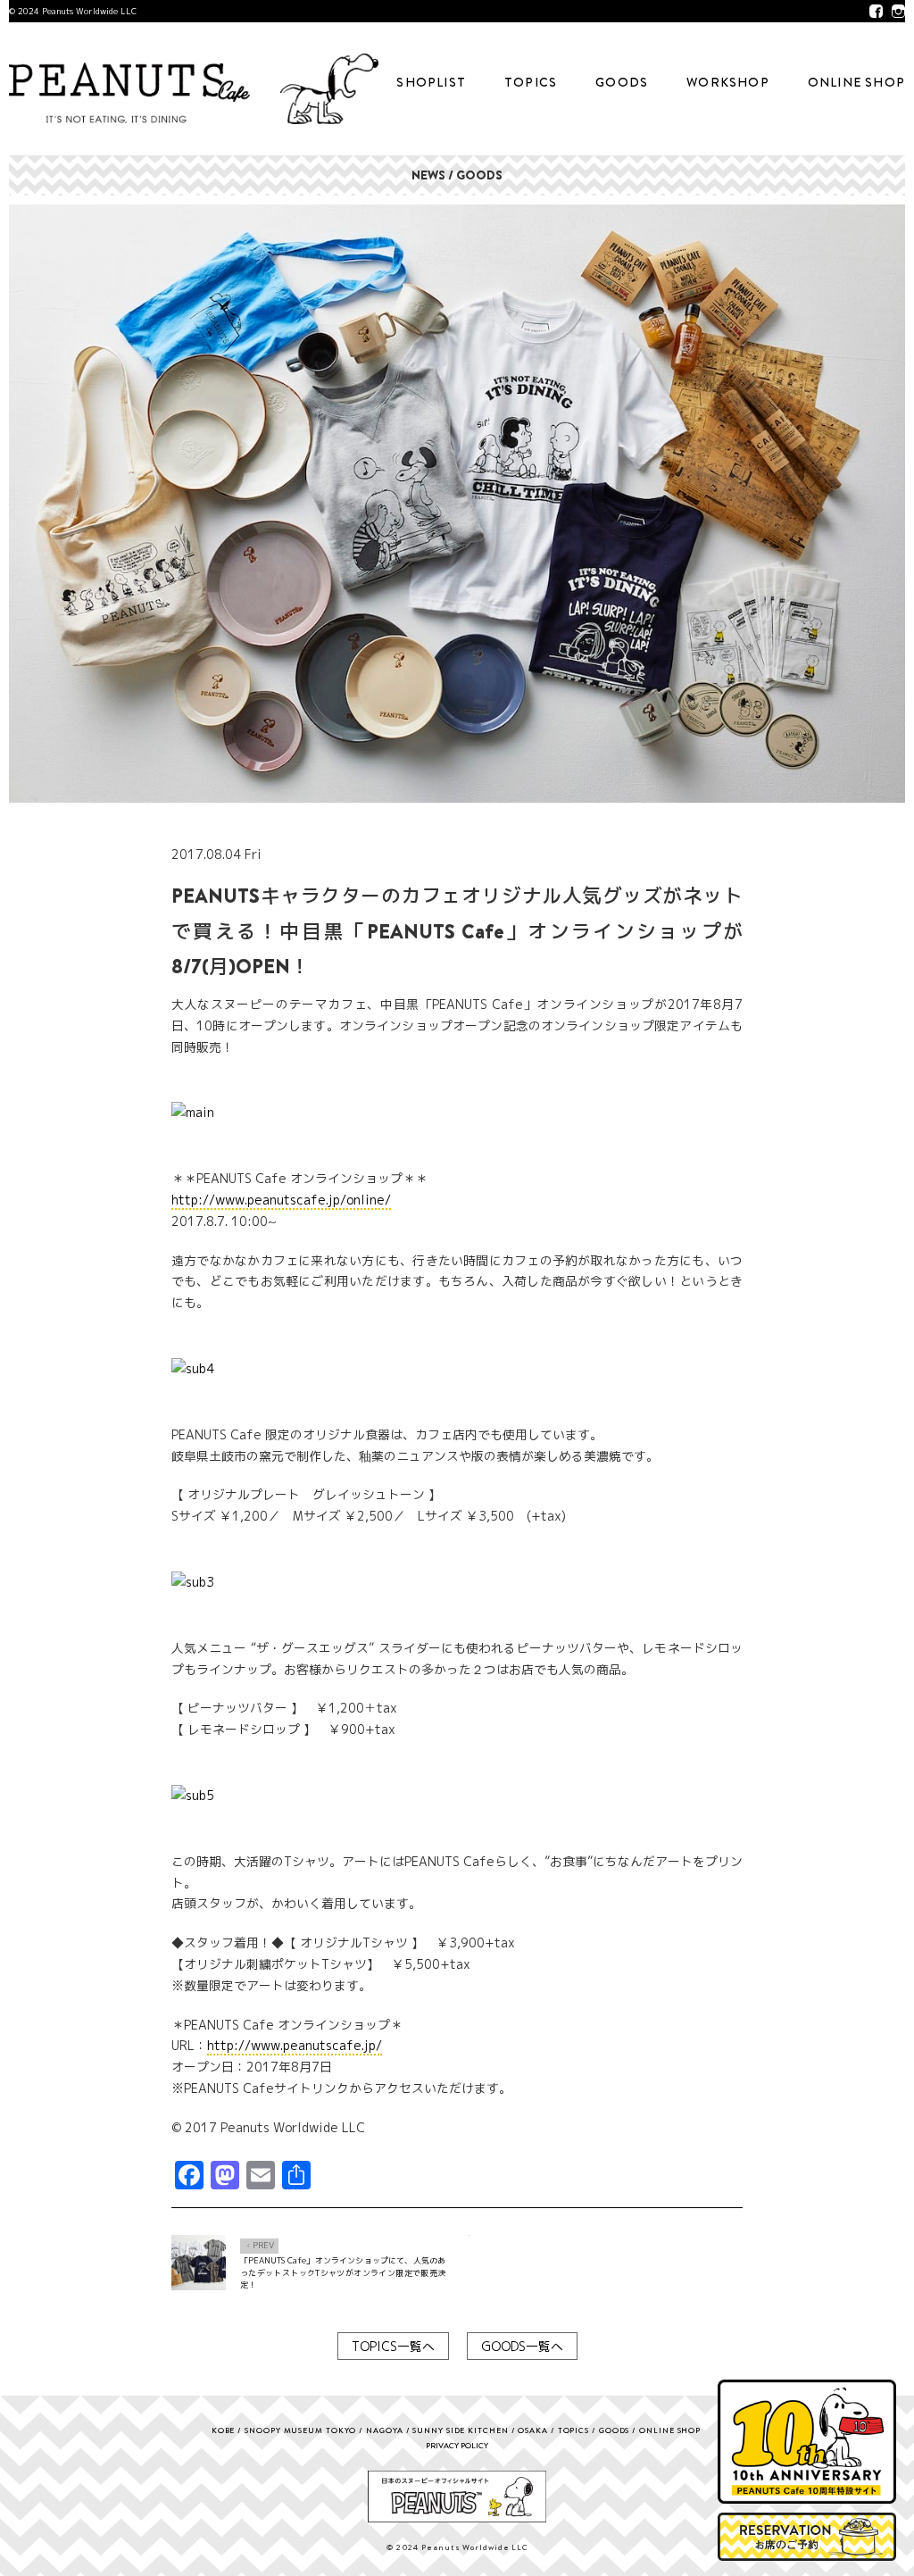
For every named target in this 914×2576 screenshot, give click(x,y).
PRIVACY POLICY (457, 2445)
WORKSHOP (728, 82)
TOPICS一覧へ (393, 2346)
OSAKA (533, 2430)
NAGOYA (384, 2430)
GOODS (622, 82)
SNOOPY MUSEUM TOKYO (300, 2430)
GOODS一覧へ (522, 2346)
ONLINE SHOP (856, 82)
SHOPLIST (431, 82)
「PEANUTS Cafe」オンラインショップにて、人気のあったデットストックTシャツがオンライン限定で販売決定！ (343, 2272)
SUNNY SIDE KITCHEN (460, 2430)
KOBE (224, 2430)
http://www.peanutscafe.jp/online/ (281, 1200)
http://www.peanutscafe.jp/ (295, 2045)
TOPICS (531, 82)
